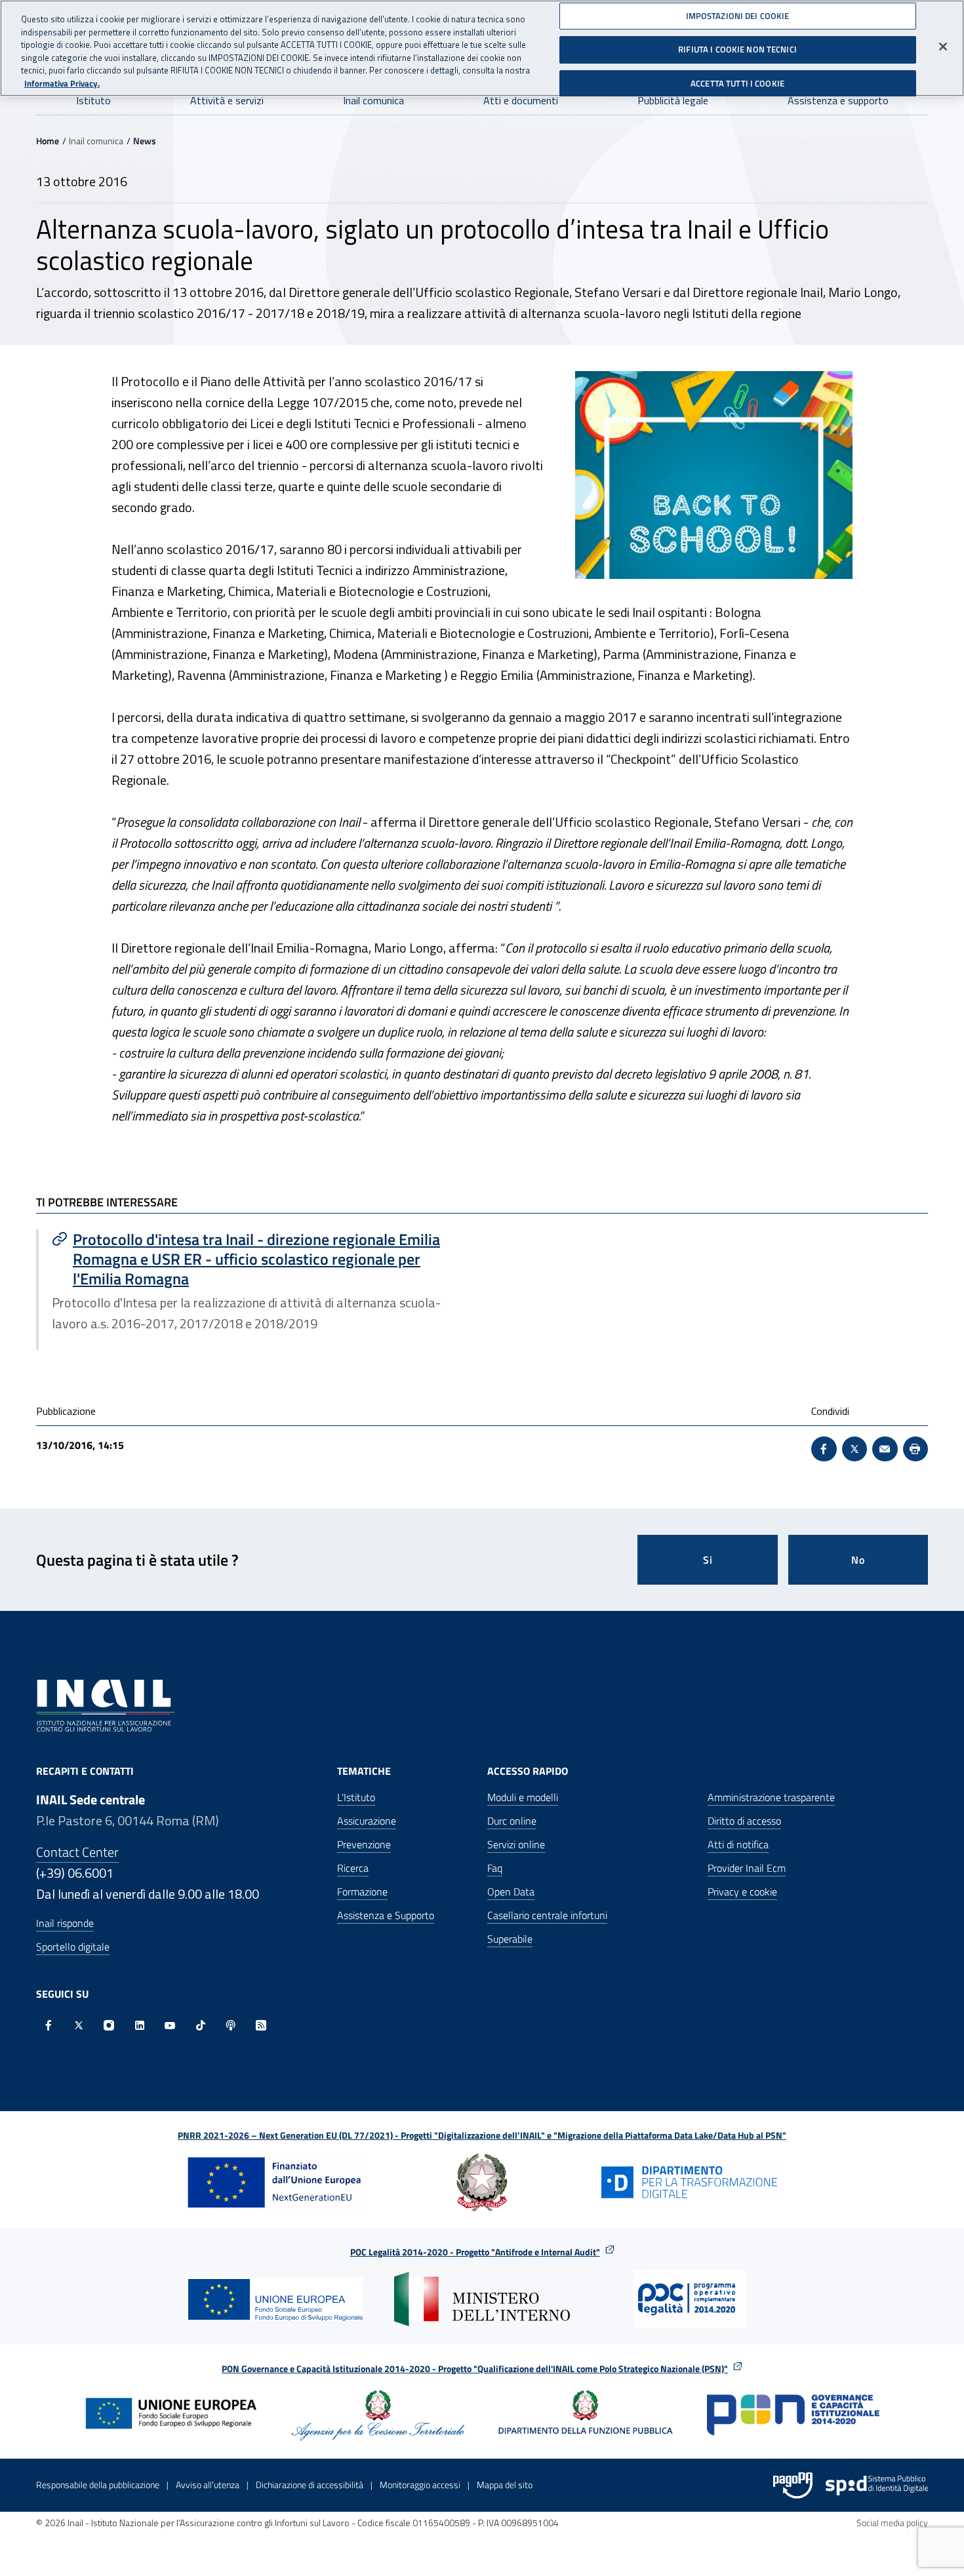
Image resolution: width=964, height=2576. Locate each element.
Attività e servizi (227, 100)
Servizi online (516, 1844)
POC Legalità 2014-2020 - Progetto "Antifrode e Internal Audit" (475, 2252)
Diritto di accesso (744, 1821)
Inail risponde (65, 1923)
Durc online (512, 1821)
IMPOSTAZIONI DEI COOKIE (738, 16)
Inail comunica (373, 100)
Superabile (510, 1939)
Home (48, 141)
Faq (495, 1868)
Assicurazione (367, 1821)
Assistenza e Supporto (386, 1915)
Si (708, 1560)
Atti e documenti (521, 100)
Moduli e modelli (523, 1797)
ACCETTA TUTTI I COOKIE (737, 83)
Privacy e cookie (742, 1892)
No (858, 1560)
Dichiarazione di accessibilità (310, 2485)
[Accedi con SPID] (877, 2486)
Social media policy (892, 2523)
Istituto (93, 100)
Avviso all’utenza (208, 2485)
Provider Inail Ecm (747, 1868)
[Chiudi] (943, 47)
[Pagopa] (793, 2486)
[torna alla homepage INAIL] (105, 1704)
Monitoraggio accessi (420, 2485)
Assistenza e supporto (838, 100)
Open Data (511, 1892)
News (145, 141)
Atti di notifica (738, 1844)
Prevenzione (364, 1844)
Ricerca (353, 1868)
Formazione (362, 1892)
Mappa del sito (505, 2485)
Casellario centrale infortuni (547, 1915)
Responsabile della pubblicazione (98, 2485)
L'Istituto (356, 1797)
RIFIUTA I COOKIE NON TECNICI (737, 49)
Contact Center (77, 1852)
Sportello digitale (73, 1947)
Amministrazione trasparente (771, 1797)
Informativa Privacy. (62, 84)
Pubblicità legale (673, 100)
